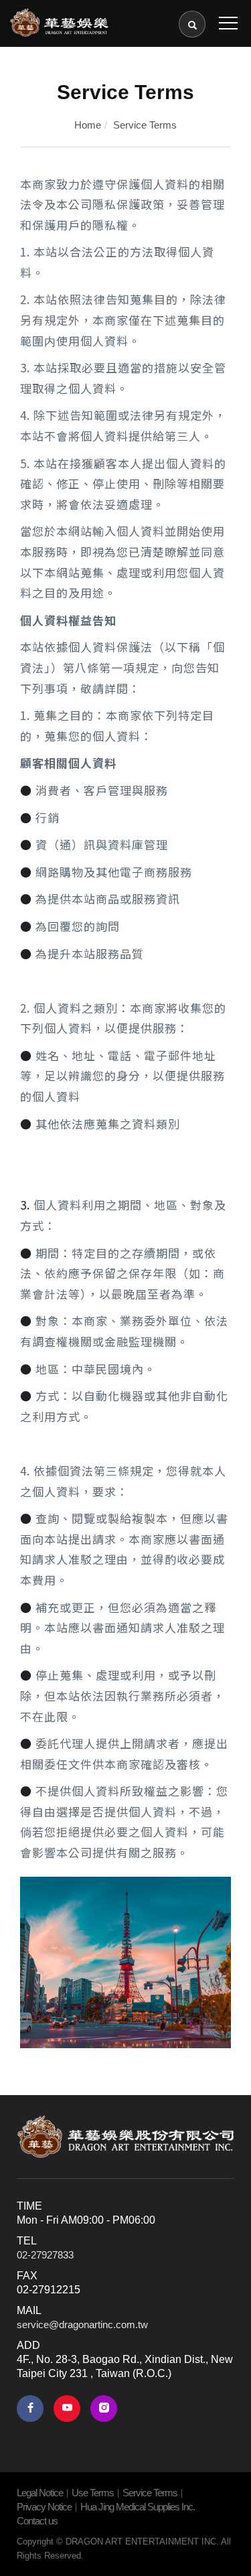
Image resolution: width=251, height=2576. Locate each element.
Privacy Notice (44, 2507)
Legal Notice (40, 2493)
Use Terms (93, 2493)
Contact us (37, 2521)
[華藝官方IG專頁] (104, 2409)
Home (88, 125)
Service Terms (145, 125)
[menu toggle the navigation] (228, 23)
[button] (192, 24)
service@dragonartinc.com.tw (82, 2324)
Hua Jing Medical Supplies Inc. (138, 2507)
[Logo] (59, 21)
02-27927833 (45, 2255)
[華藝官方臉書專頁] (30, 2409)
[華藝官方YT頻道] (67, 2409)
